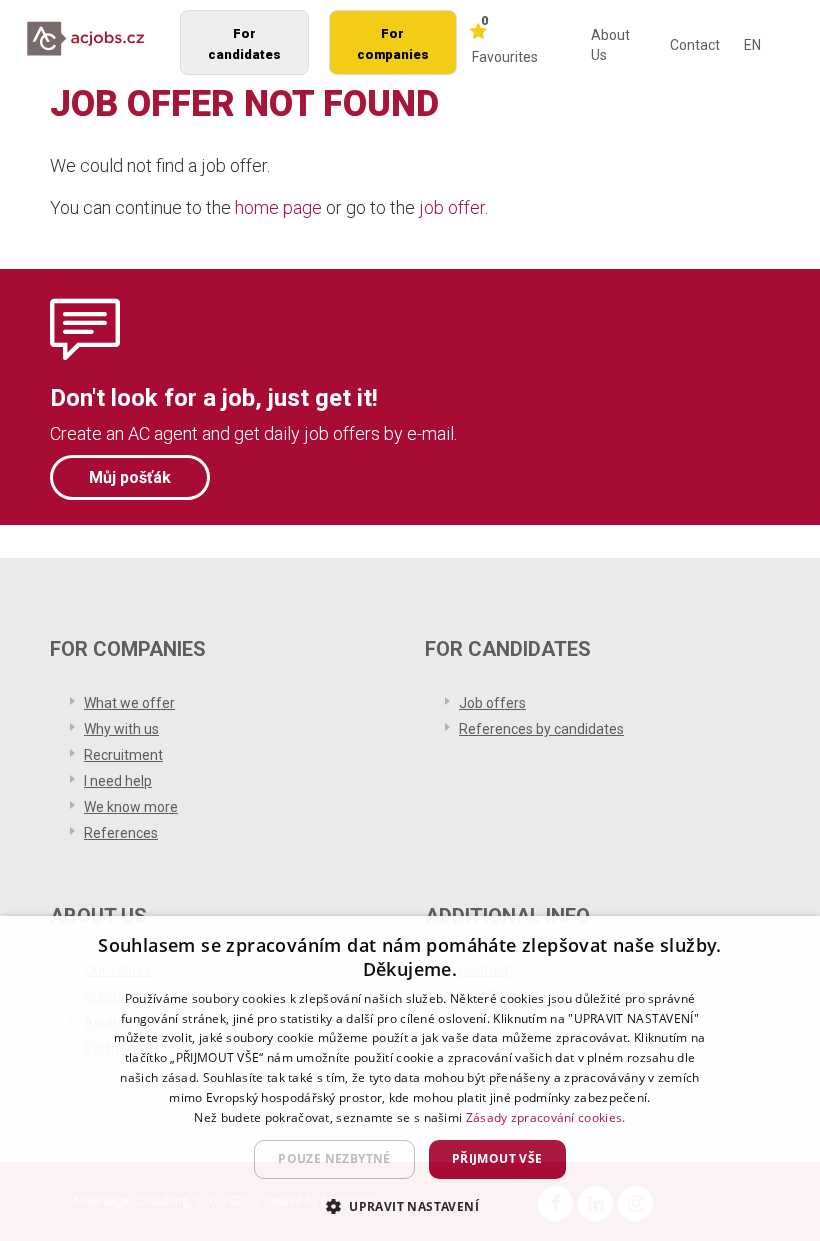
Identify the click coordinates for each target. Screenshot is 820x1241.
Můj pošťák (130, 477)
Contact (695, 45)
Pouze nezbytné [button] (334, 1158)
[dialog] (410, 1078)
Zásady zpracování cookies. (546, 1117)
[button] (410, 1205)
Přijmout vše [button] (497, 1158)
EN (752, 45)
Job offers (492, 703)
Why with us (121, 729)
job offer (452, 207)
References (121, 833)
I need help (118, 781)
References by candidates (541, 729)
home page (278, 207)
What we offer (129, 703)
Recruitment (123, 755)
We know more (131, 807)
